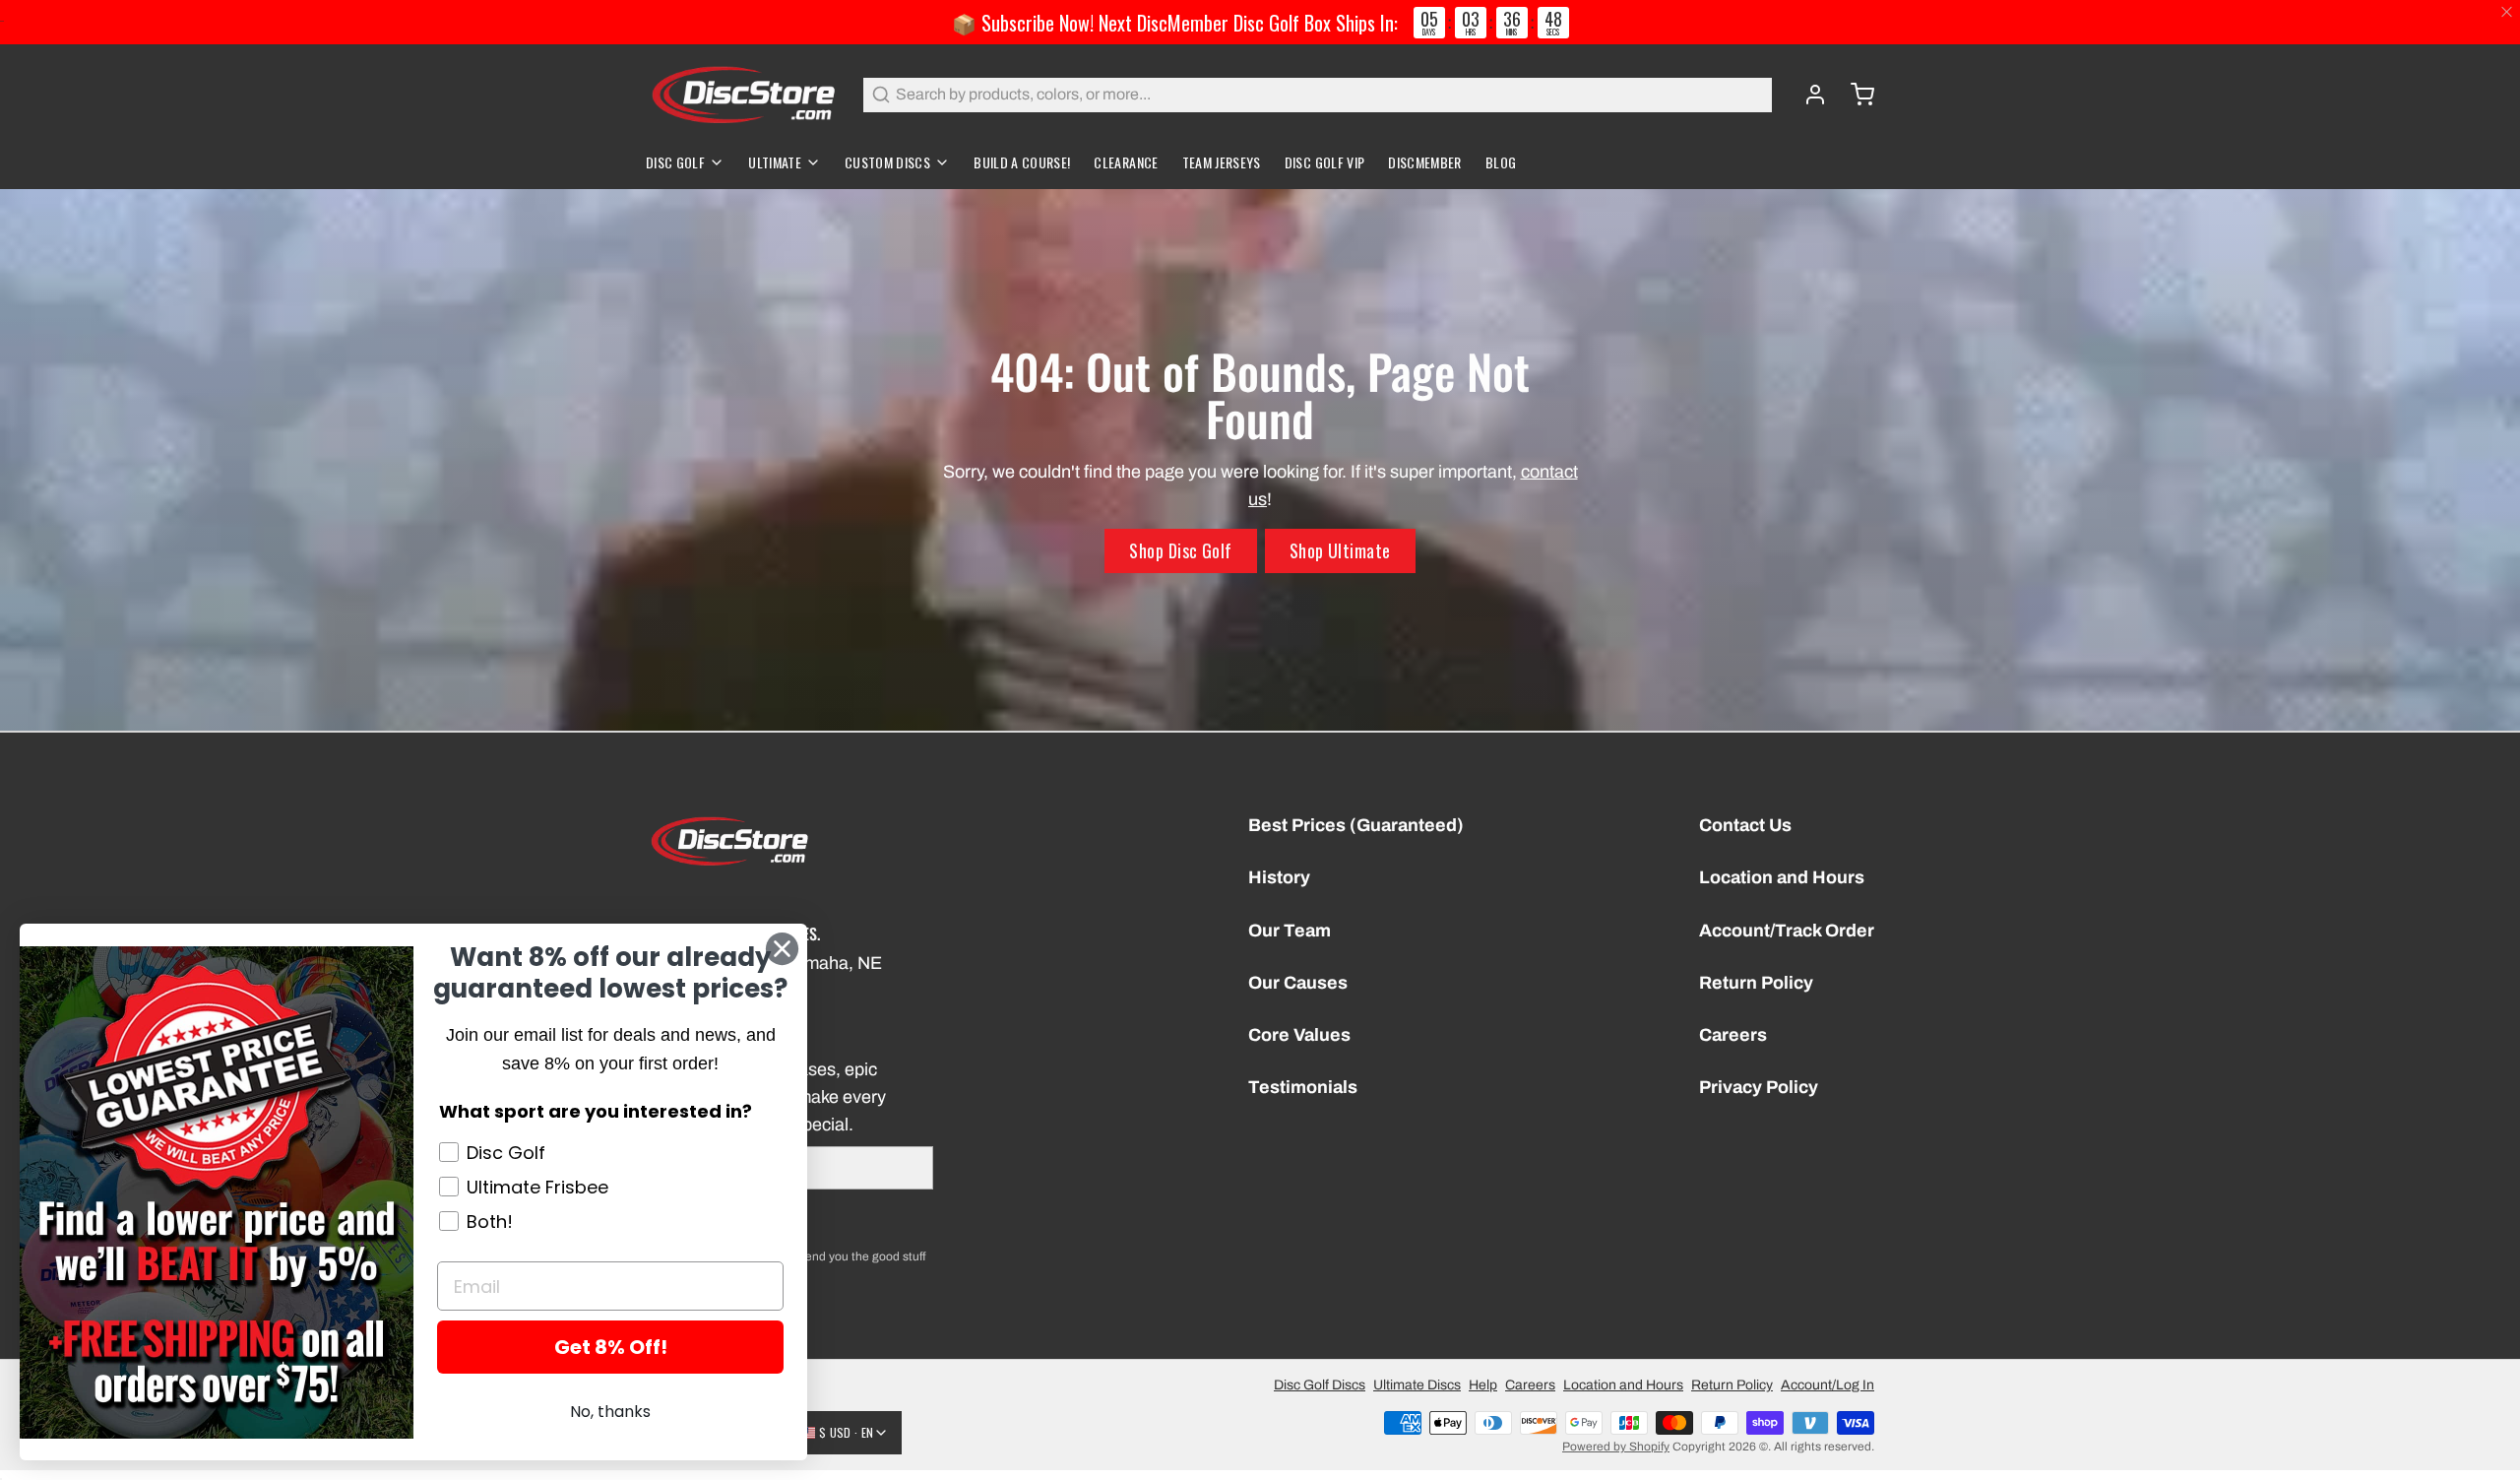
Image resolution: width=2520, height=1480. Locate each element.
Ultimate (775, 162)
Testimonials (1303, 1087)
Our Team (1290, 931)
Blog (1501, 162)
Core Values (1299, 1035)
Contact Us (1745, 825)
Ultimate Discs (1417, 1385)
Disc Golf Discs (1320, 1385)
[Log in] (1807, 95)
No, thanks (610, 1412)
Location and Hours (1782, 877)
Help (1483, 1385)
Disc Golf (675, 162)
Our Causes (1298, 983)
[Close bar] (2508, 12)
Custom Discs (887, 162)
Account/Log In (1827, 1385)
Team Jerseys (1222, 162)
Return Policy (1756, 983)
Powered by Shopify (1616, 1447)
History (1279, 877)
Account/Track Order (1787, 931)
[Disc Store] (743, 95)
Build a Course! (1022, 162)
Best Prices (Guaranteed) (1356, 825)
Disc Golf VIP (1325, 162)
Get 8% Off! (611, 1347)
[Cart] (1855, 95)
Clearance (1126, 162)
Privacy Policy (1759, 1087)
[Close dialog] (782, 949)
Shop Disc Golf (1180, 550)
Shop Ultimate (1340, 550)
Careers (1733, 1035)
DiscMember (1425, 162)
